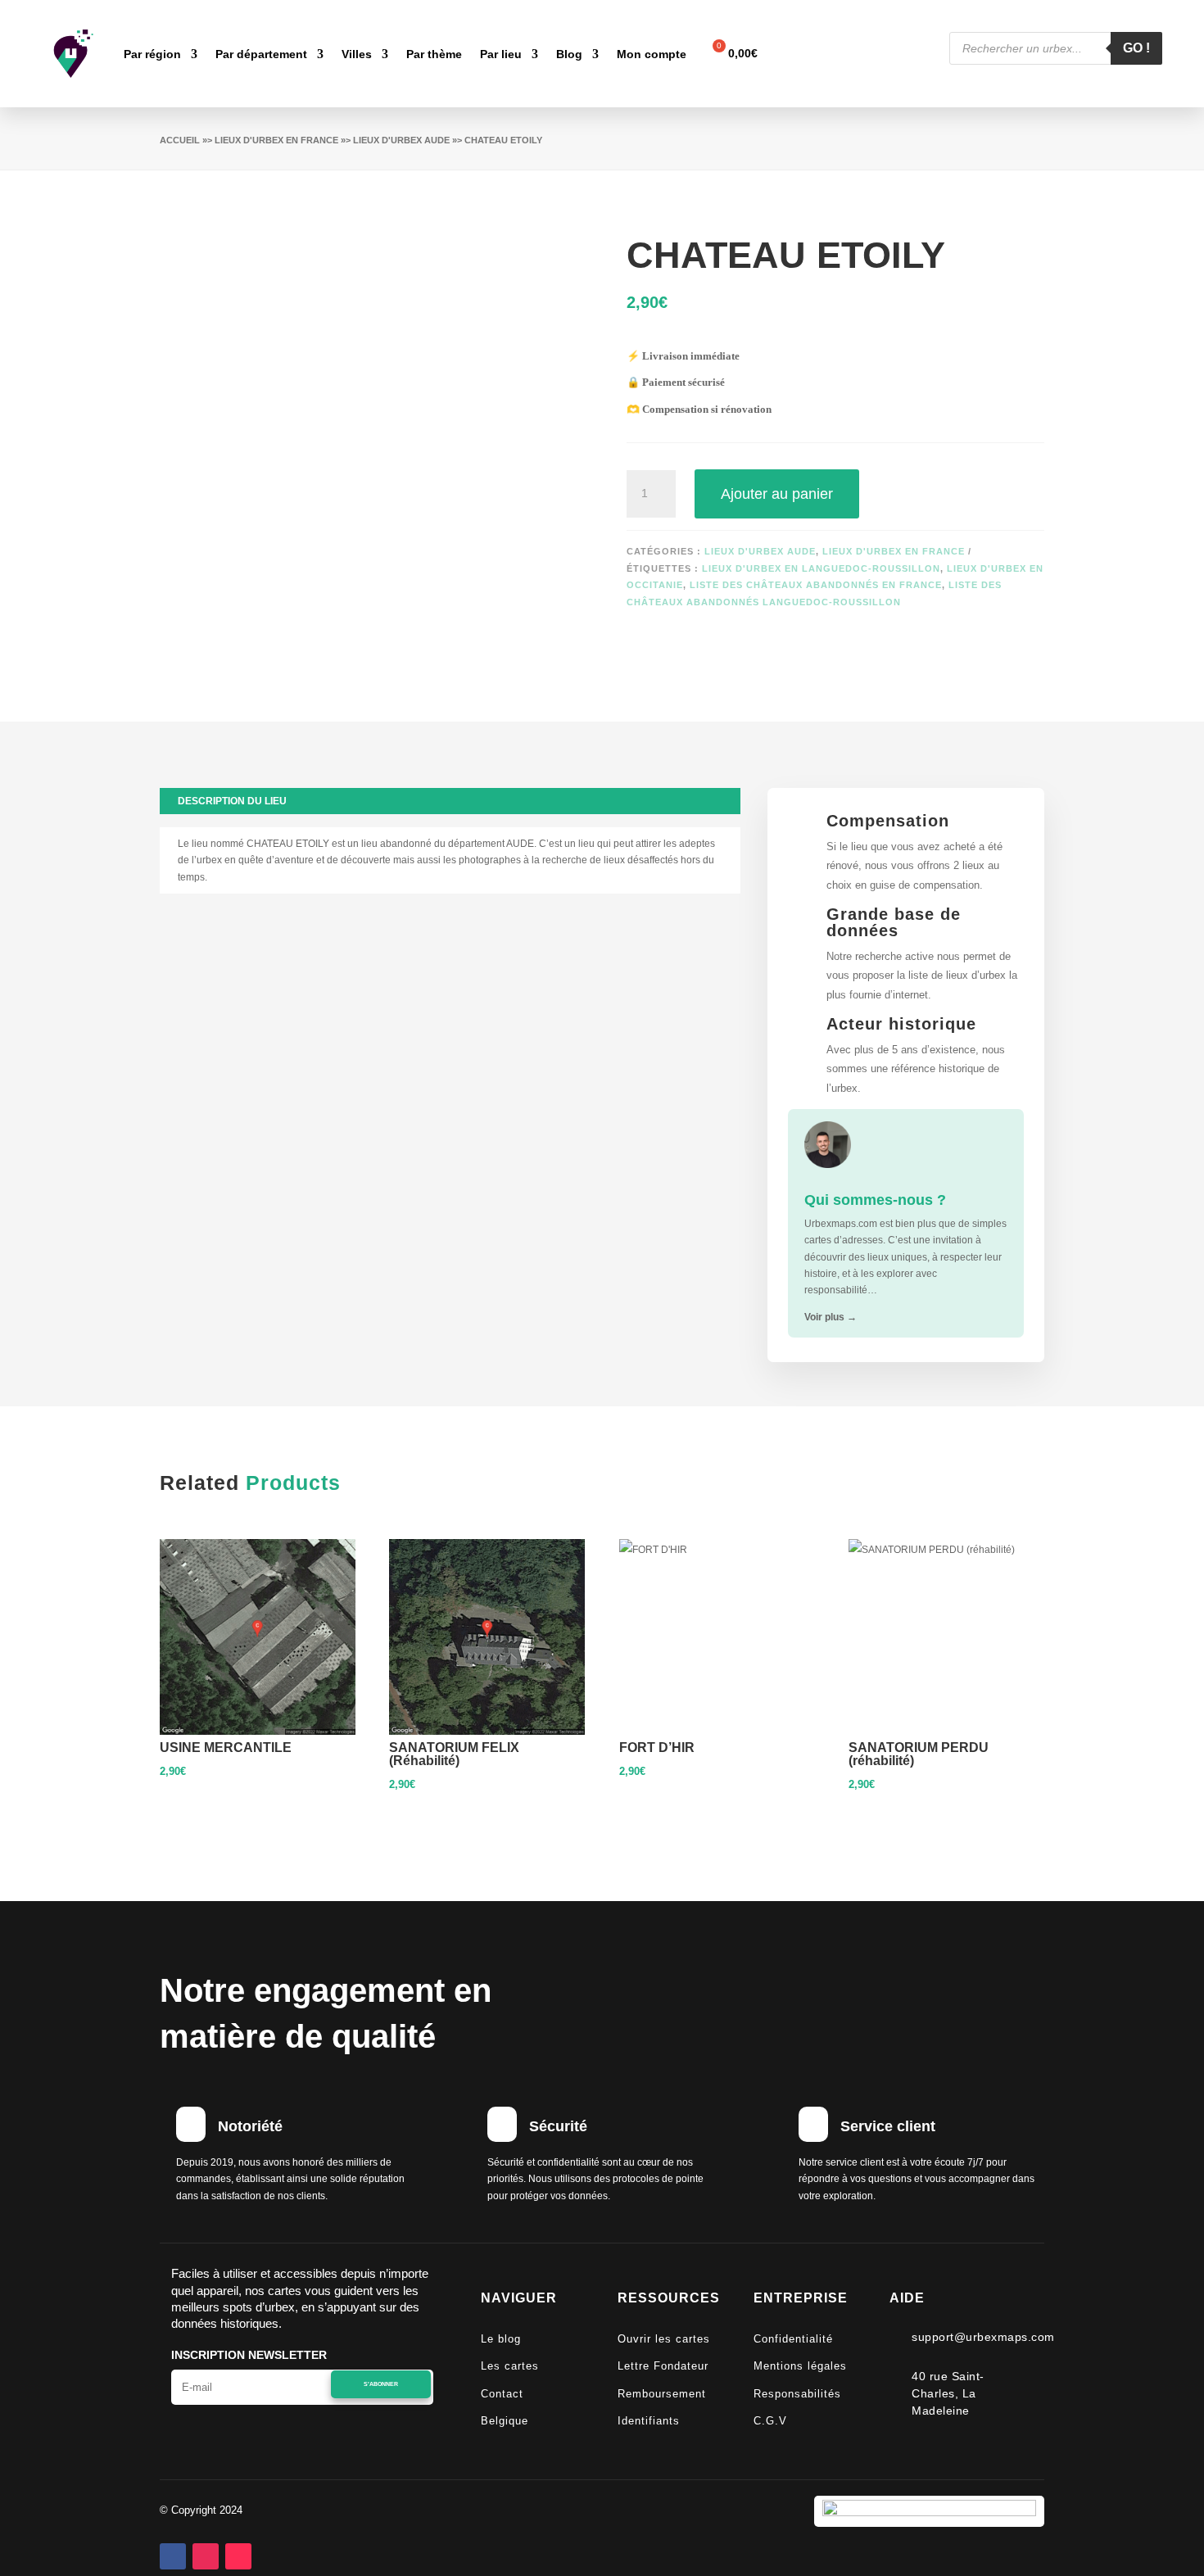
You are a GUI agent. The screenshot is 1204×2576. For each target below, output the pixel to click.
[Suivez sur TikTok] (238, 2556)
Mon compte (652, 54)
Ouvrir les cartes (664, 2339)
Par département (261, 54)
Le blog (501, 2339)
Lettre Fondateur (663, 2366)
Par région (152, 54)
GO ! (1136, 48)
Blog (569, 54)
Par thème (434, 54)
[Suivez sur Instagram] (206, 2556)
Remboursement (662, 2394)
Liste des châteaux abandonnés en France (816, 585)
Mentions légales (800, 2366)
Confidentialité (793, 2339)
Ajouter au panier (777, 494)
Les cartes (510, 2366)
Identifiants (649, 2421)
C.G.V (770, 2421)
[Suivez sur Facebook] (173, 2556)
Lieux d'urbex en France (276, 140)
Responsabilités (797, 2394)
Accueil (180, 140)
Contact (502, 2394)
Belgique (505, 2421)
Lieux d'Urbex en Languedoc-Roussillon (821, 568)
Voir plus (831, 1317)
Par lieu (501, 54)
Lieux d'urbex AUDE (401, 140)
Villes (357, 54)
